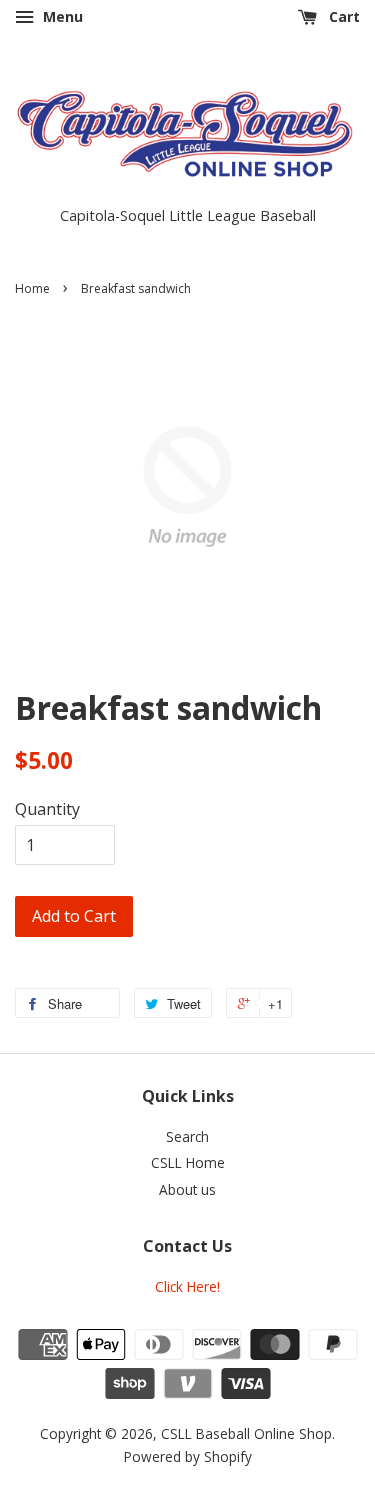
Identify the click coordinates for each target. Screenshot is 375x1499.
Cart (342, 16)
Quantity (47, 809)
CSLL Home (188, 1162)
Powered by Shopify (188, 1456)
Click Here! (187, 1286)
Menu (61, 16)
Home (32, 288)
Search (187, 1136)
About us (187, 1189)
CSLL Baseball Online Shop (246, 1433)
